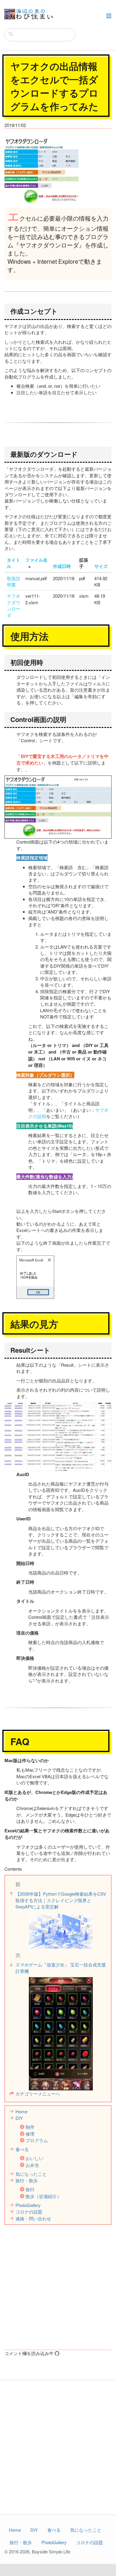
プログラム (37, 2140)
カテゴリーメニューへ (38, 2094)
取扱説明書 (14, 581)
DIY (19, 2118)
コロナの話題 (29, 2212)
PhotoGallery (28, 2205)
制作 (30, 2127)
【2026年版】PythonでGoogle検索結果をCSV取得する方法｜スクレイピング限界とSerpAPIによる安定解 (61, 1900)
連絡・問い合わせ (33, 2218)
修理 (30, 2134)
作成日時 (62, 566)
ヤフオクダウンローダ (14, 605)
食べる (22, 2149)
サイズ (101, 566)
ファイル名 (36, 560)
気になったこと (31, 2174)
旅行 (30, 2189)
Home (21, 2111)
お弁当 (32, 2165)
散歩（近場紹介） (43, 2196)
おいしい (35, 2158)
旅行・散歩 (27, 2180)
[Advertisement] (58, 2286)
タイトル (14, 563)
